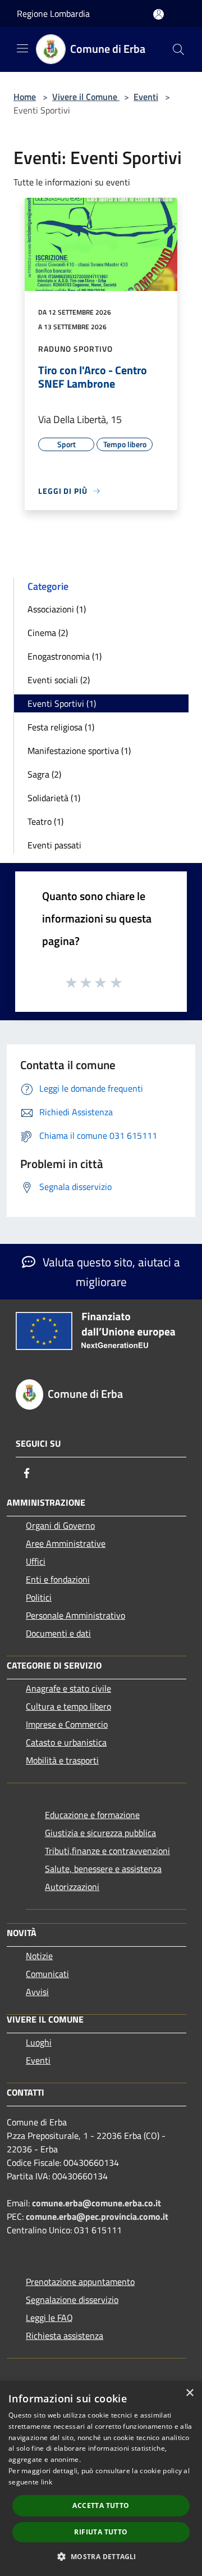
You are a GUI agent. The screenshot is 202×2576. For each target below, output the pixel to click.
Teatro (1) (45, 821)
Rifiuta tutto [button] (101, 2532)
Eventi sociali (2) (59, 680)
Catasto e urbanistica (66, 1742)
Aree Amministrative (66, 1543)
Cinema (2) (48, 633)
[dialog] (101, 2479)
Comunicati (47, 1974)
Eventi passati (54, 845)
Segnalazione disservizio (72, 2300)
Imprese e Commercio (67, 1724)
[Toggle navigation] (22, 48)
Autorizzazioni (72, 1887)
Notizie (39, 1956)
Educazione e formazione (92, 1815)
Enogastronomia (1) (65, 656)
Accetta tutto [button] (101, 2505)
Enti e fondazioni (58, 1579)
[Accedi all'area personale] (159, 14)
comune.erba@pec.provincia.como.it (97, 2216)
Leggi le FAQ (49, 2318)
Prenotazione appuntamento (80, 2282)
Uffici (36, 1561)
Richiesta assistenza (65, 2336)
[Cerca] (178, 49)
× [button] (189, 2393)
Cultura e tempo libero (68, 1706)
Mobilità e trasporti (62, 1760)
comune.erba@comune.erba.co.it (97, 2203)
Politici (39, 1597)
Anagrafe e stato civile (68, 1688)
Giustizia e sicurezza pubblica (100, 1833)
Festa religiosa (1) (61, 727)
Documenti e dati (58, 1633)
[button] (101, 2556)
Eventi (146, 97)
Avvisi (37, 1992)
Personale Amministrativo (75, 1615)
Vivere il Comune (86, 97)
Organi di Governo (60, 1525)
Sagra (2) (44, 774)
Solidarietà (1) (54, 798)
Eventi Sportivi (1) (62, 703)
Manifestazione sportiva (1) (79, 751)
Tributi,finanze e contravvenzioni (107, 1851)
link (47, 2482)
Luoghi (39, 2042)
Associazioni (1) (57, 609)
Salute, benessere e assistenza (103, 1869)
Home (25, 97)
